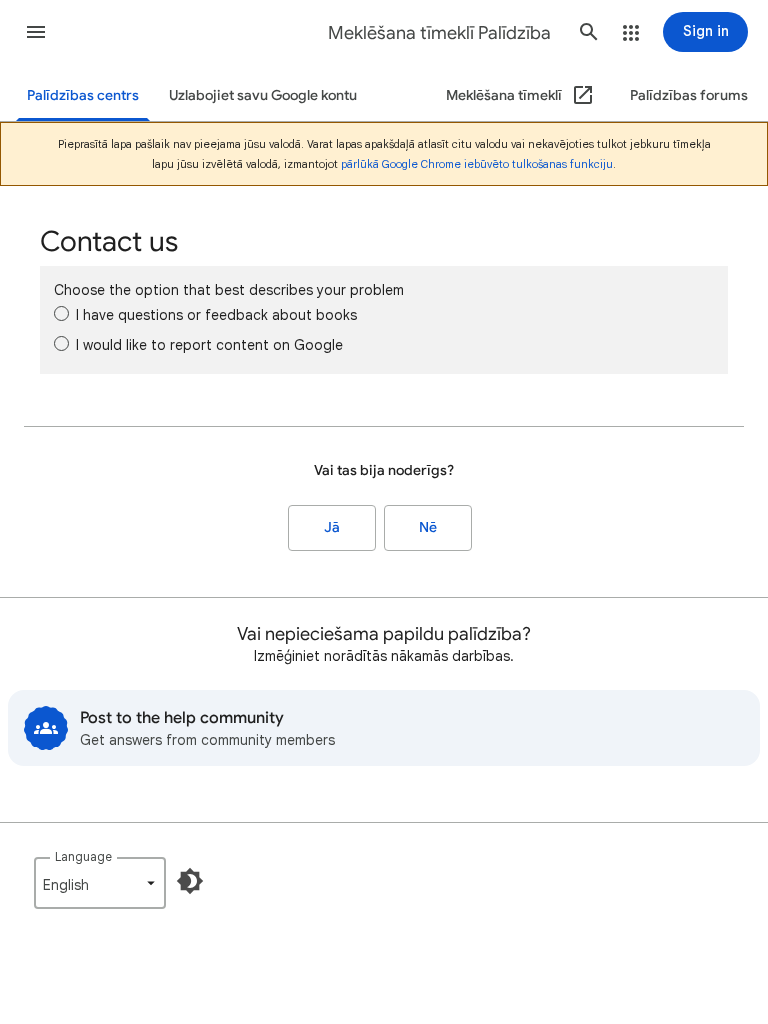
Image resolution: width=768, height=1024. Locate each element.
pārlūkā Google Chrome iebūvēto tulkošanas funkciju (477, 164)
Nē (428, 527)
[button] (36, 32)
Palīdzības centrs (83, 95)
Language (83, 856)
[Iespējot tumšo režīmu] (190, 881)
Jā (332, 527)
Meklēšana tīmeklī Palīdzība (439, 33)
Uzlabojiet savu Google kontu (263, 95)
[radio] (61, 313)
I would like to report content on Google (209, 345)
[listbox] (100, 883)
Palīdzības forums (689, 95)
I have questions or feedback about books (216, 315)
